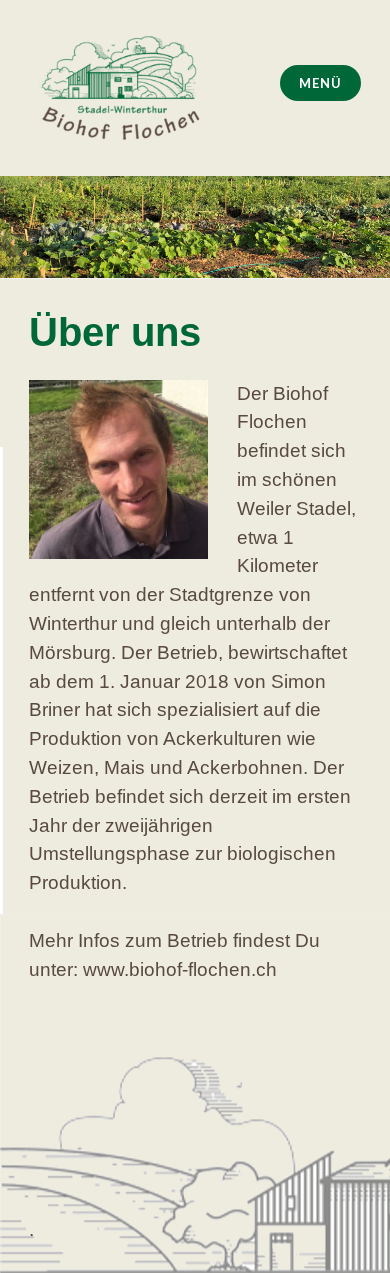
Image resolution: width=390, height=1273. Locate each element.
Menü (320, 83)
